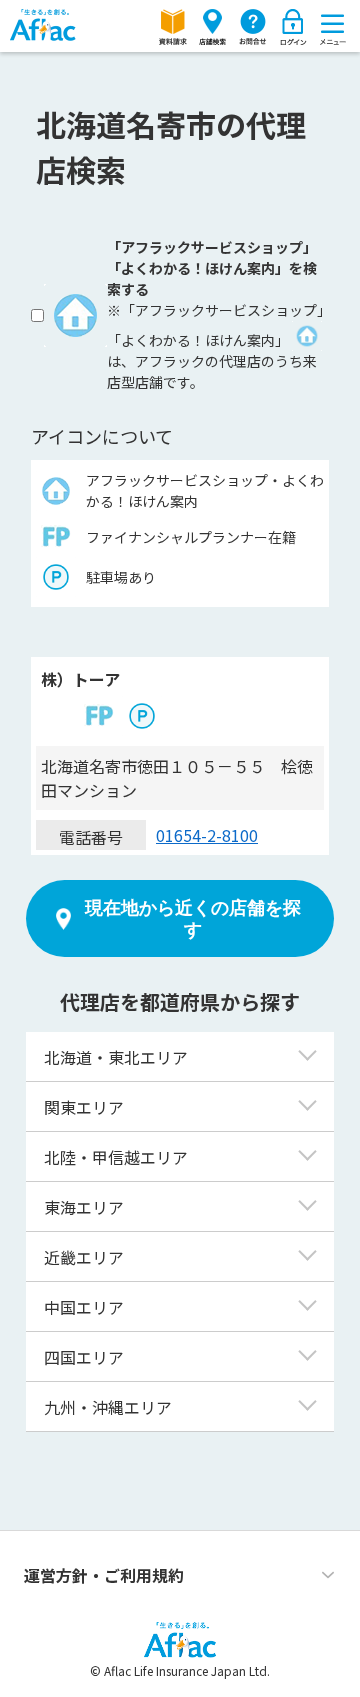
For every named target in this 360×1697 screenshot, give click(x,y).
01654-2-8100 (207, 835)
